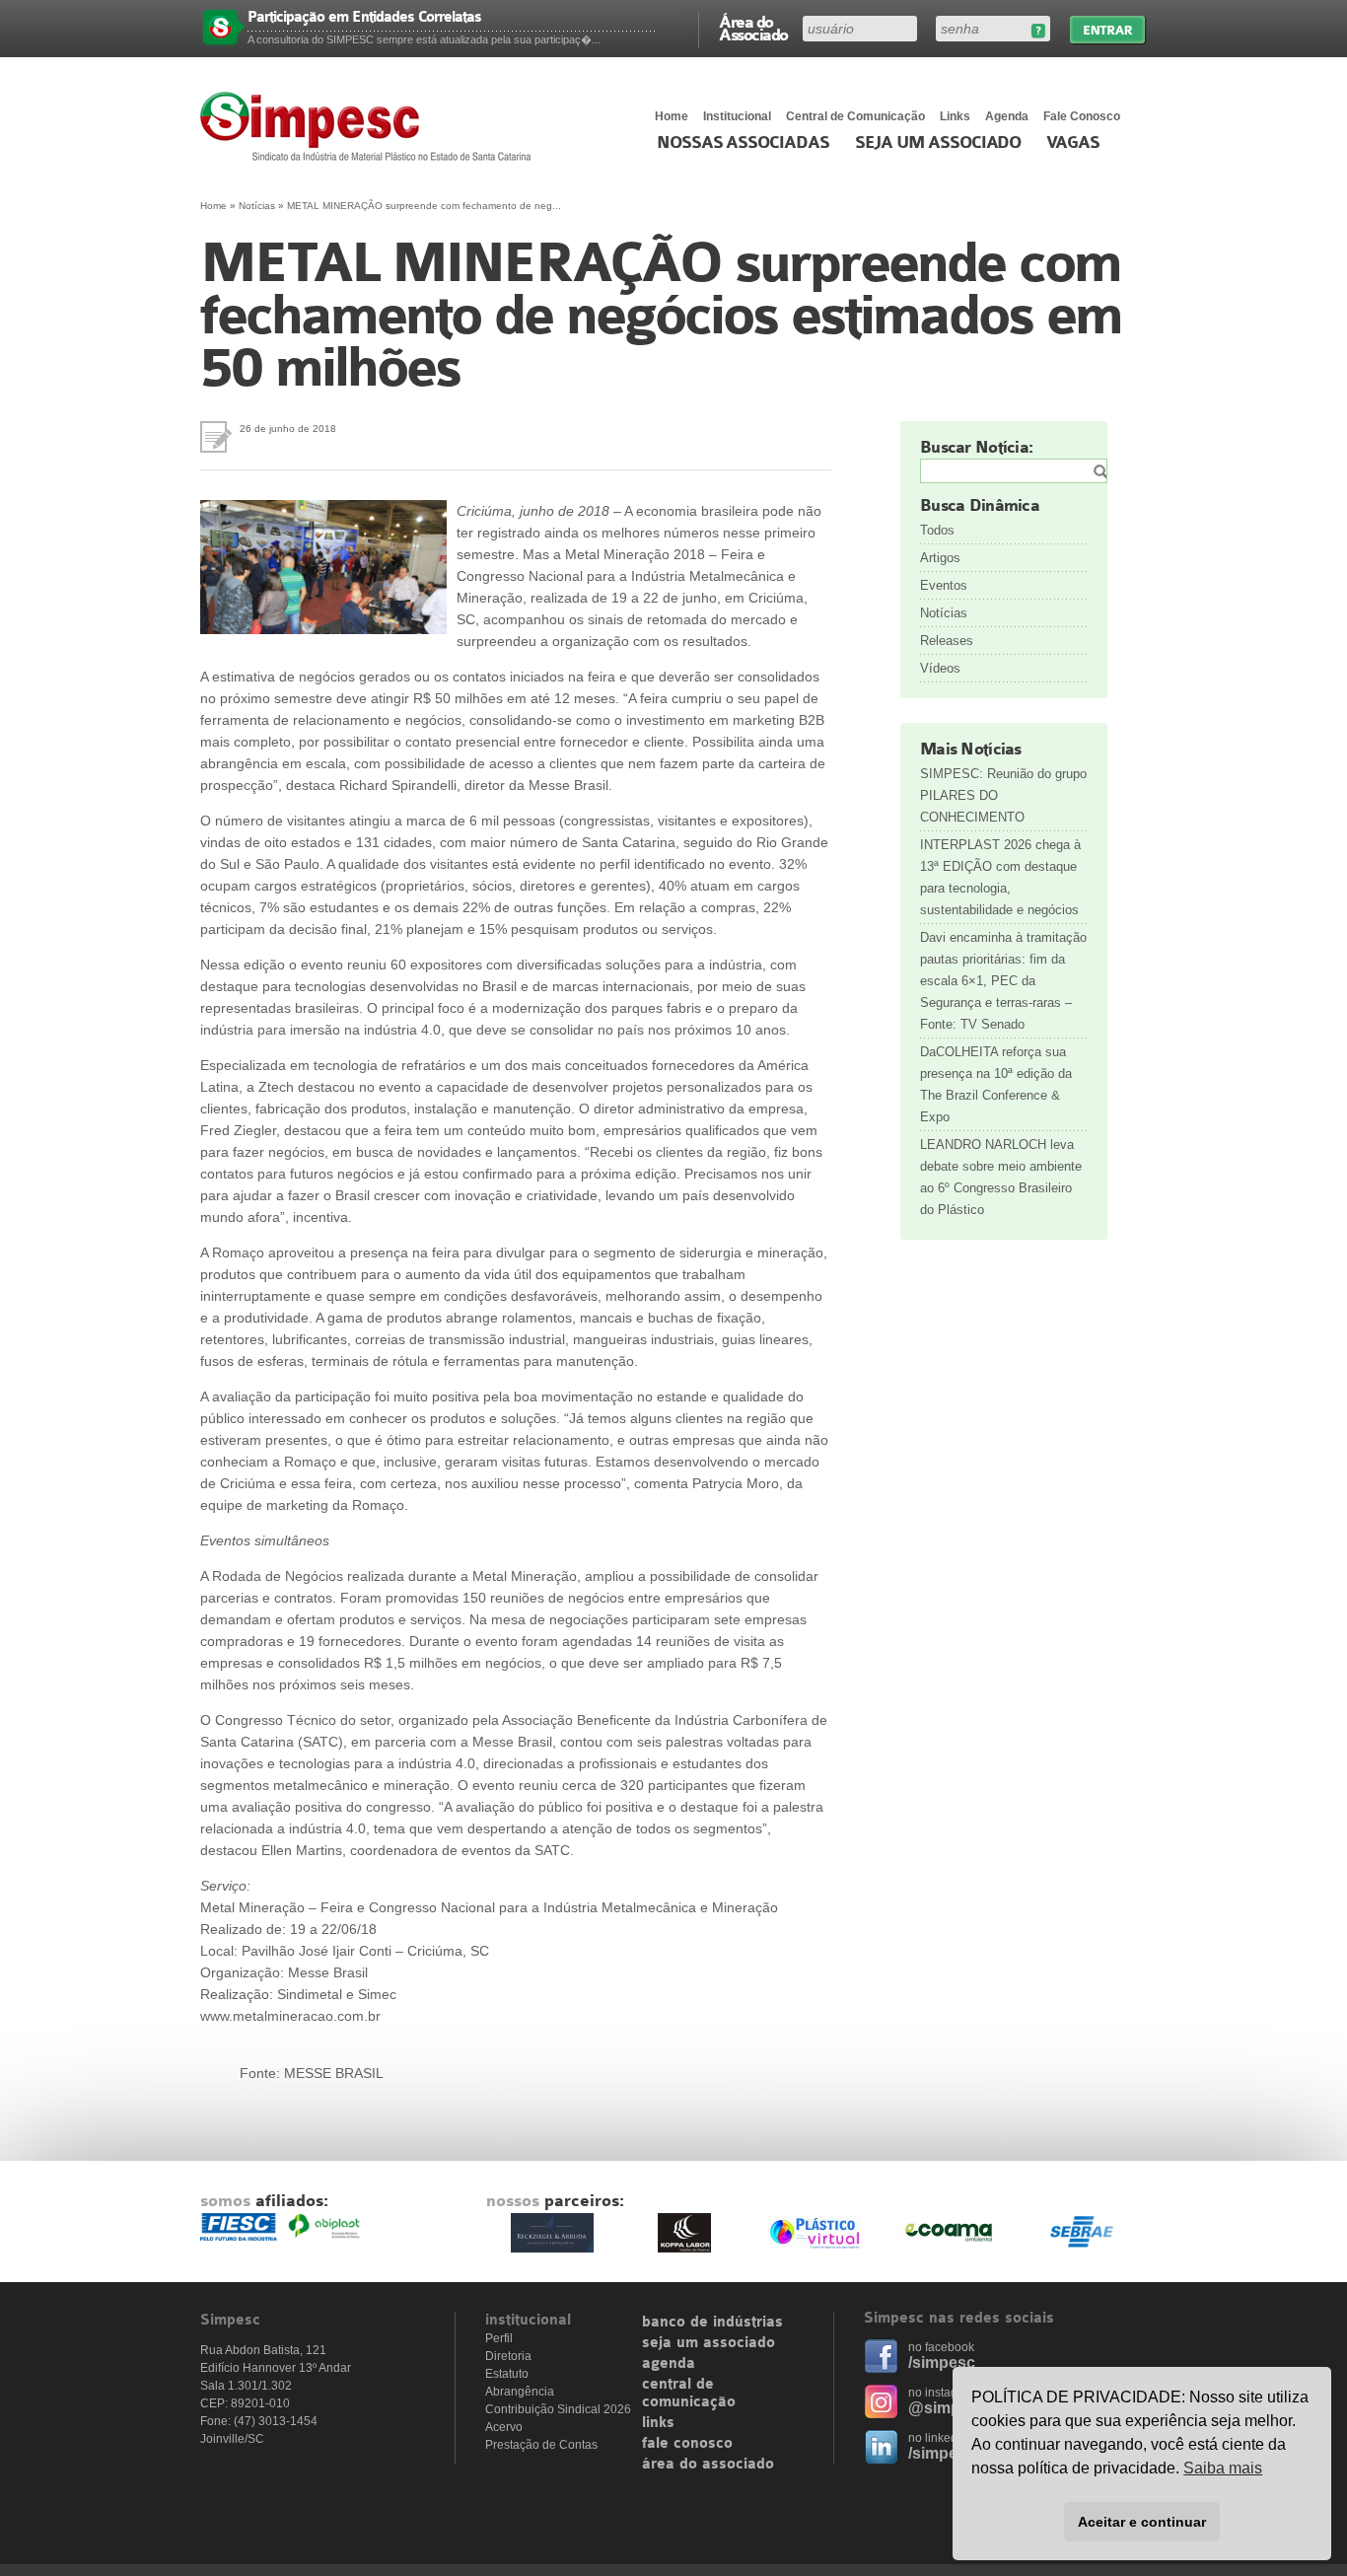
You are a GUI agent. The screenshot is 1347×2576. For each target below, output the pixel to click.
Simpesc (370, 126)
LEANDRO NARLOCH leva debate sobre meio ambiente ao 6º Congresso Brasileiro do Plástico (1001, 1177)
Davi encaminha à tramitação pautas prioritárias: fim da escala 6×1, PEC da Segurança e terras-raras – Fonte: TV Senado (1003, 981)
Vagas (1073, 143)
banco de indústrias (712, 2323)
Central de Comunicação (855, 116)
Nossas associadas (743, 143)
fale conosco (687, 2444)
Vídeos (940, 668)
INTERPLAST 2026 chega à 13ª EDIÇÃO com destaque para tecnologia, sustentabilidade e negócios (1000, 877)
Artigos (940, 558)
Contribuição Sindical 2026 (558, 2409)
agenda (669, 2364)
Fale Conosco (1082, 116)
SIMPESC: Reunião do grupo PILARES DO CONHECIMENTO (1003, 795)
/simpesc (942, 2362)
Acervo (504, 2427)
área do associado (708, 2465)
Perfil (499, 2338)
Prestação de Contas (541, 2445)
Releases (947, 641)
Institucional (737, 116)
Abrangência (520, 2392)
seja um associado (709, 2343)
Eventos (944, 585)
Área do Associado (753, 28)
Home (672, 116)
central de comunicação (689, 2394)
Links (955, 116)
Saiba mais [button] (1223, 2468)
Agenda (1007, 116)
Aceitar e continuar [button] (1142, 2522)
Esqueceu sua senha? (1038, 31)
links (658, 2423)
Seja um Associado (938, 143)
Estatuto (507, 2374)
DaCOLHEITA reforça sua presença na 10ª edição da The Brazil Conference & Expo (996, 1084)
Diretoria (508, 2356)
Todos (937, 530)
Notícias (257, 206)
